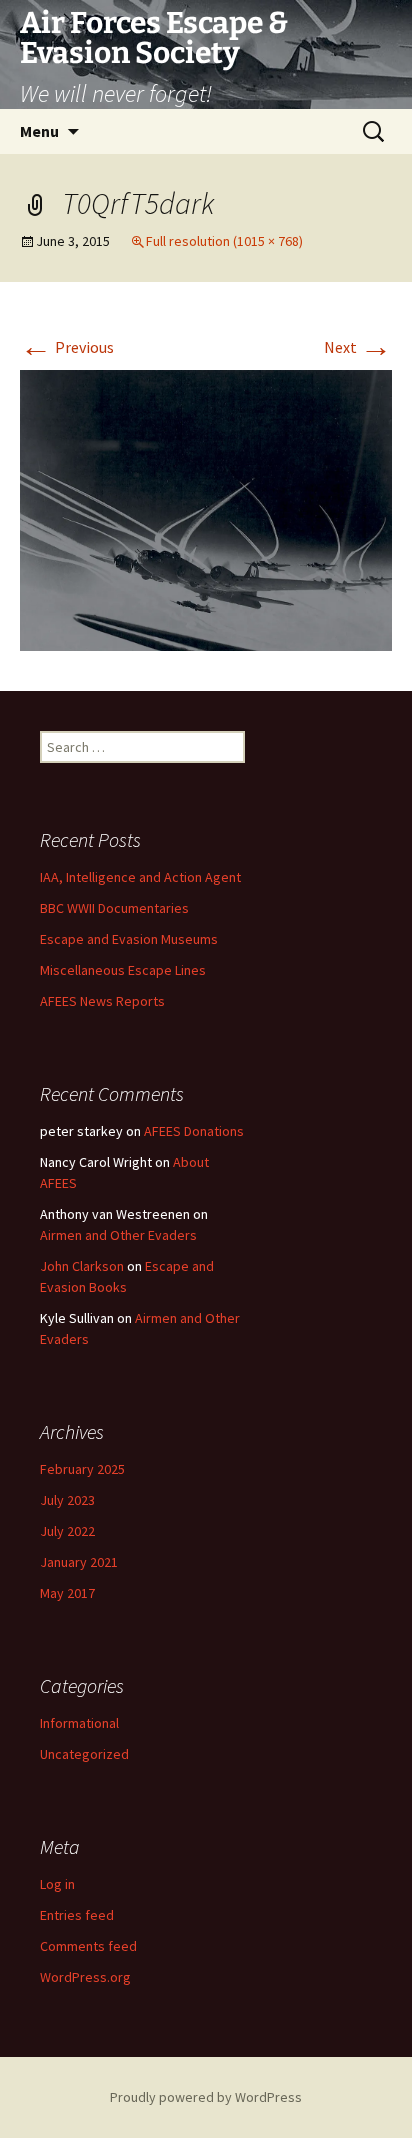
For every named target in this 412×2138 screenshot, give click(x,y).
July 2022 (67, 1531)
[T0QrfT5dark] (206, 509)
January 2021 (79, 1562)
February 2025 (82, 1469)
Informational (79, 1723)
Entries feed (77, 1915)
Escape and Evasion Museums (129, 939)
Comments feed (88, 1946)
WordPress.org (85, 1977)
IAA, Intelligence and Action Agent (140, 877)
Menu (39, 131)
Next (358, 347)
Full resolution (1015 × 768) (224, 241)
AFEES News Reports (102, 1001)
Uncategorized (84, 1754)
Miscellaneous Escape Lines (123, 970)
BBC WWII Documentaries (114, 908)
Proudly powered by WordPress (206, 2097)
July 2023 (67, 1500)
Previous (67, 347)
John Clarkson (82, 1266)
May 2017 (67, 1593)
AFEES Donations (194, 1131)
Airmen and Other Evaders (118, 1235)
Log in (57, 1884)
